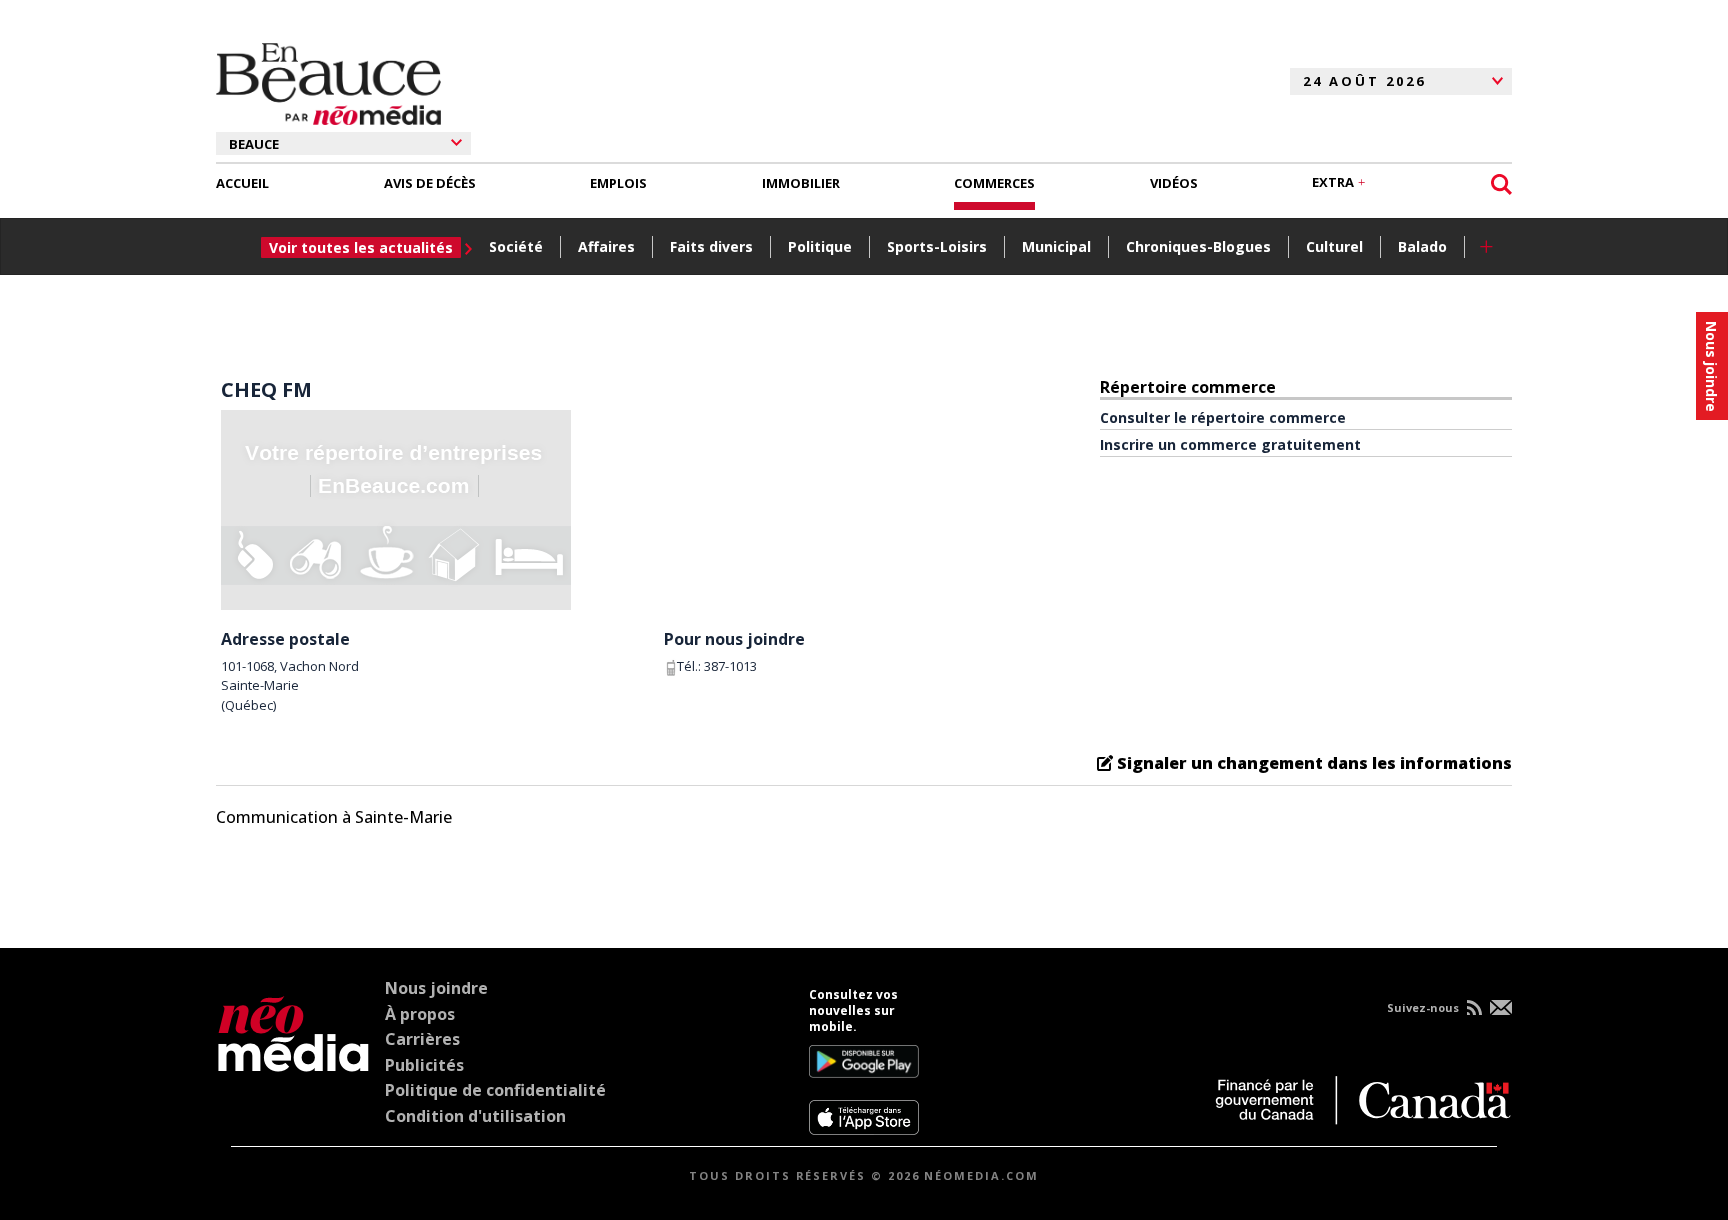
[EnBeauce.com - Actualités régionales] (328, 81)
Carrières (422, 1039)
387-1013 (730, 666)
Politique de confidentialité (495, 1090)
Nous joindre (436, 988)
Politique (820, 246)
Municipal (1056, 246)
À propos (420, 1014)
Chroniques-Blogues (1198, 246)
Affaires (606, 246)
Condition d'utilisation (475, 1116)
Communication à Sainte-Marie (334, 817)
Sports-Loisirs (937, 246)
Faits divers (711, 246)
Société (516, 246)
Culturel (1334, 246)
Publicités (424, 1065)
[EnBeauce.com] (293, 1061)
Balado (1422, 246)
